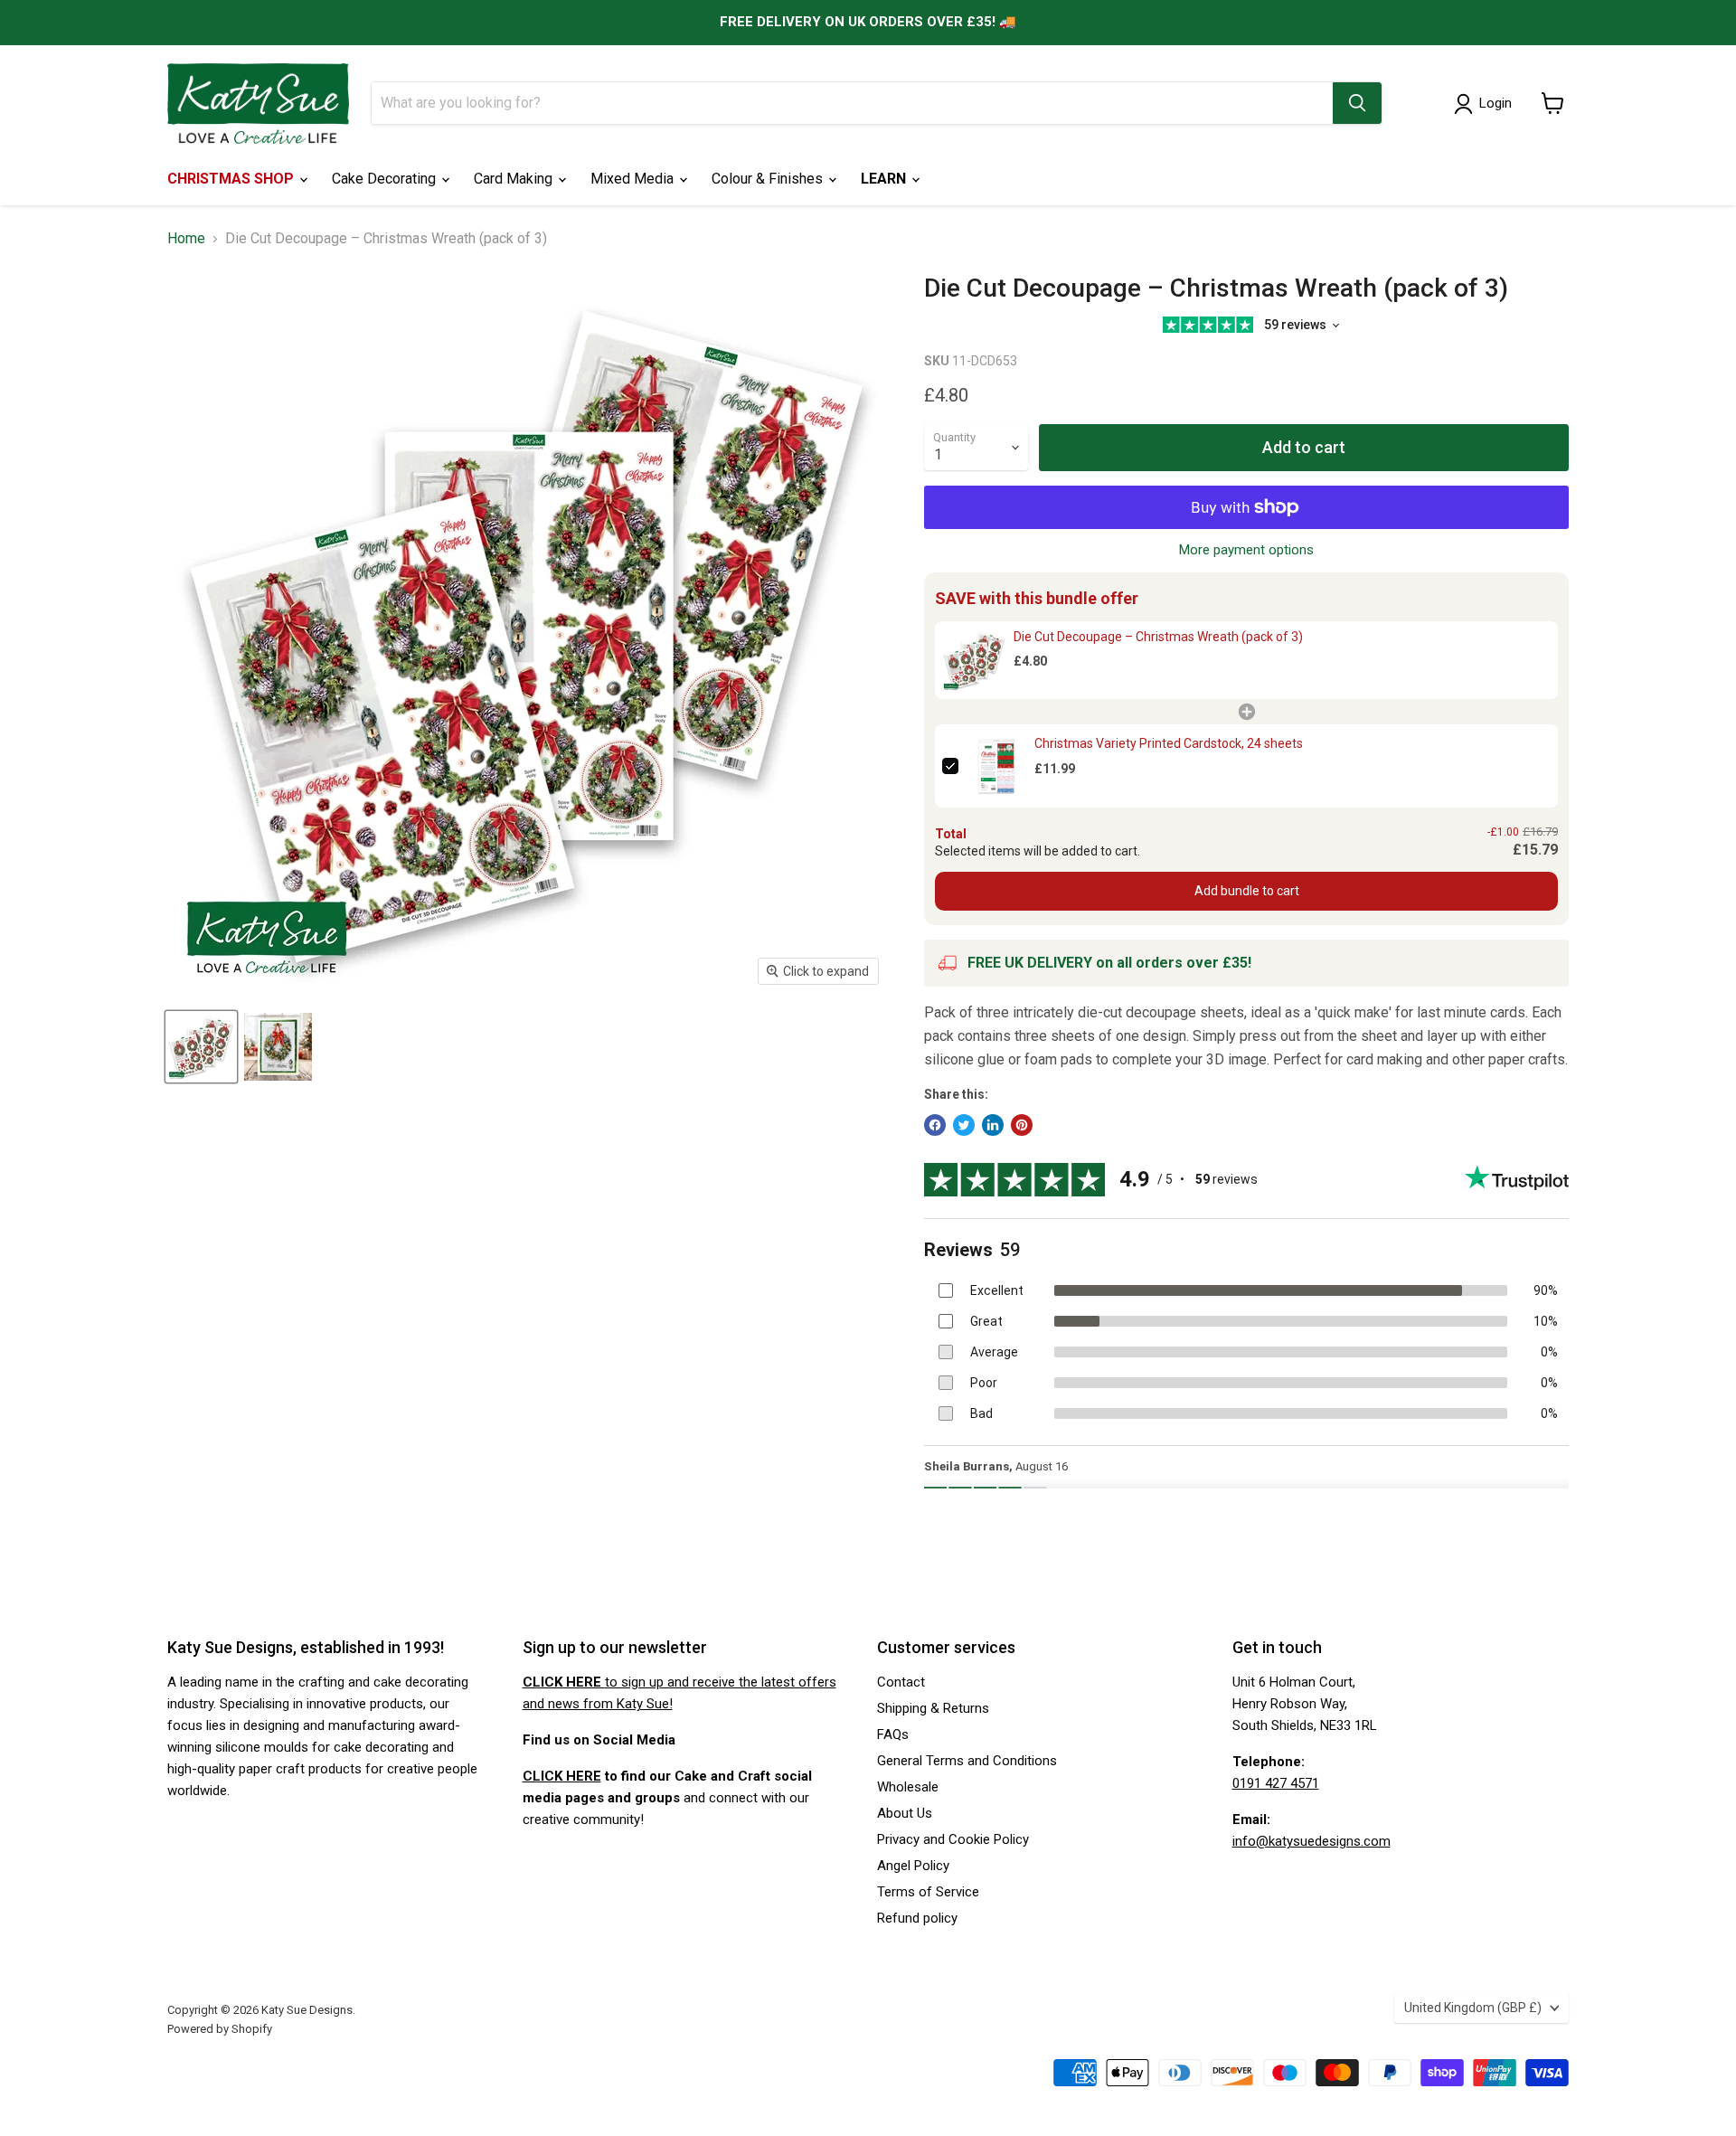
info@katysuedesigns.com (1311, 1841)
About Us (905, 1813)
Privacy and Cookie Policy (953, 1839)
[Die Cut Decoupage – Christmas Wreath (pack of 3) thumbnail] (201, 1047)
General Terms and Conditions (967, 1761)
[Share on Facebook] (935, 1125)
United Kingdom (1473, 2008)
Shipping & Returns (933, 1708)
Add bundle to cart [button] (1247, 891)
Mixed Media (634, 179)
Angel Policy (913, 1866)
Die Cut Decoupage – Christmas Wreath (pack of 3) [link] (1158, 637)
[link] (974, 661)
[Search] (1357, 103)
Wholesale (908, 1787)
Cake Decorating (386, 179)
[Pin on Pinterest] (1022, 1125)
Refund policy (917, 1918)
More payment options (1246, 550)
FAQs (893, 1734)
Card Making (515, 179)
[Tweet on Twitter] (964, 1125)
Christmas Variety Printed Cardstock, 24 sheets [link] (1169, 743)
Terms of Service (928, 1892)
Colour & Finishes (769, 179)
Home (186, 239)
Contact (901, 1682)
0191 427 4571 (1276, 1783)
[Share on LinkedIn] (993, 1125)
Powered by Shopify (220, 2029)
